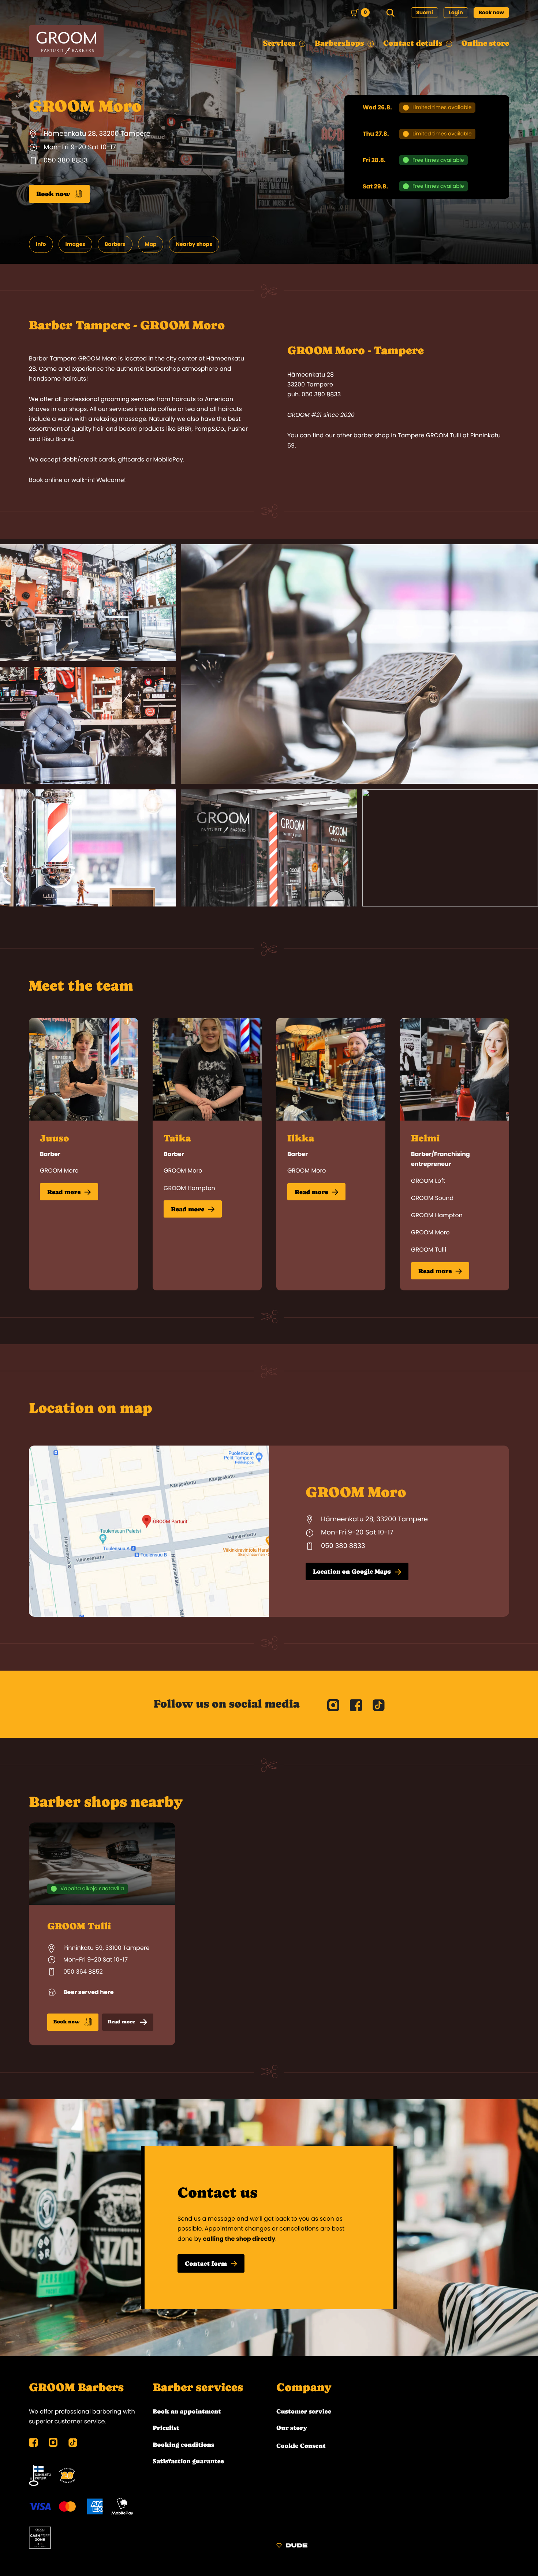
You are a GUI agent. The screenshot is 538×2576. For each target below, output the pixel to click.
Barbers (115, 244)
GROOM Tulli (429, 1250)
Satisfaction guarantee (188, 2461)
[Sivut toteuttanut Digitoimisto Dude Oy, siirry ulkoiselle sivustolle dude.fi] (292, 2547)
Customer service (304, 2411)
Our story (292, 2428)
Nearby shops (194, 244)
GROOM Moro (59, 1171)
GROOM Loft (428, 1181)
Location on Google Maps (352, 1571)
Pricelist (166, 2428)
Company (304, 2388)
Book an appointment (187, 2411)
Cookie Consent (301, 2446)
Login (456, 12)
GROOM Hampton (189, 1188)
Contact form (206, 2263)
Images (75, 244)
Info (41, 244)
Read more (64, 1192)
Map (151, 244)
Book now (491, 12)
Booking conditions (183, 2445)
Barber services (198, 2388)
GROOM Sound (432, 1198)
